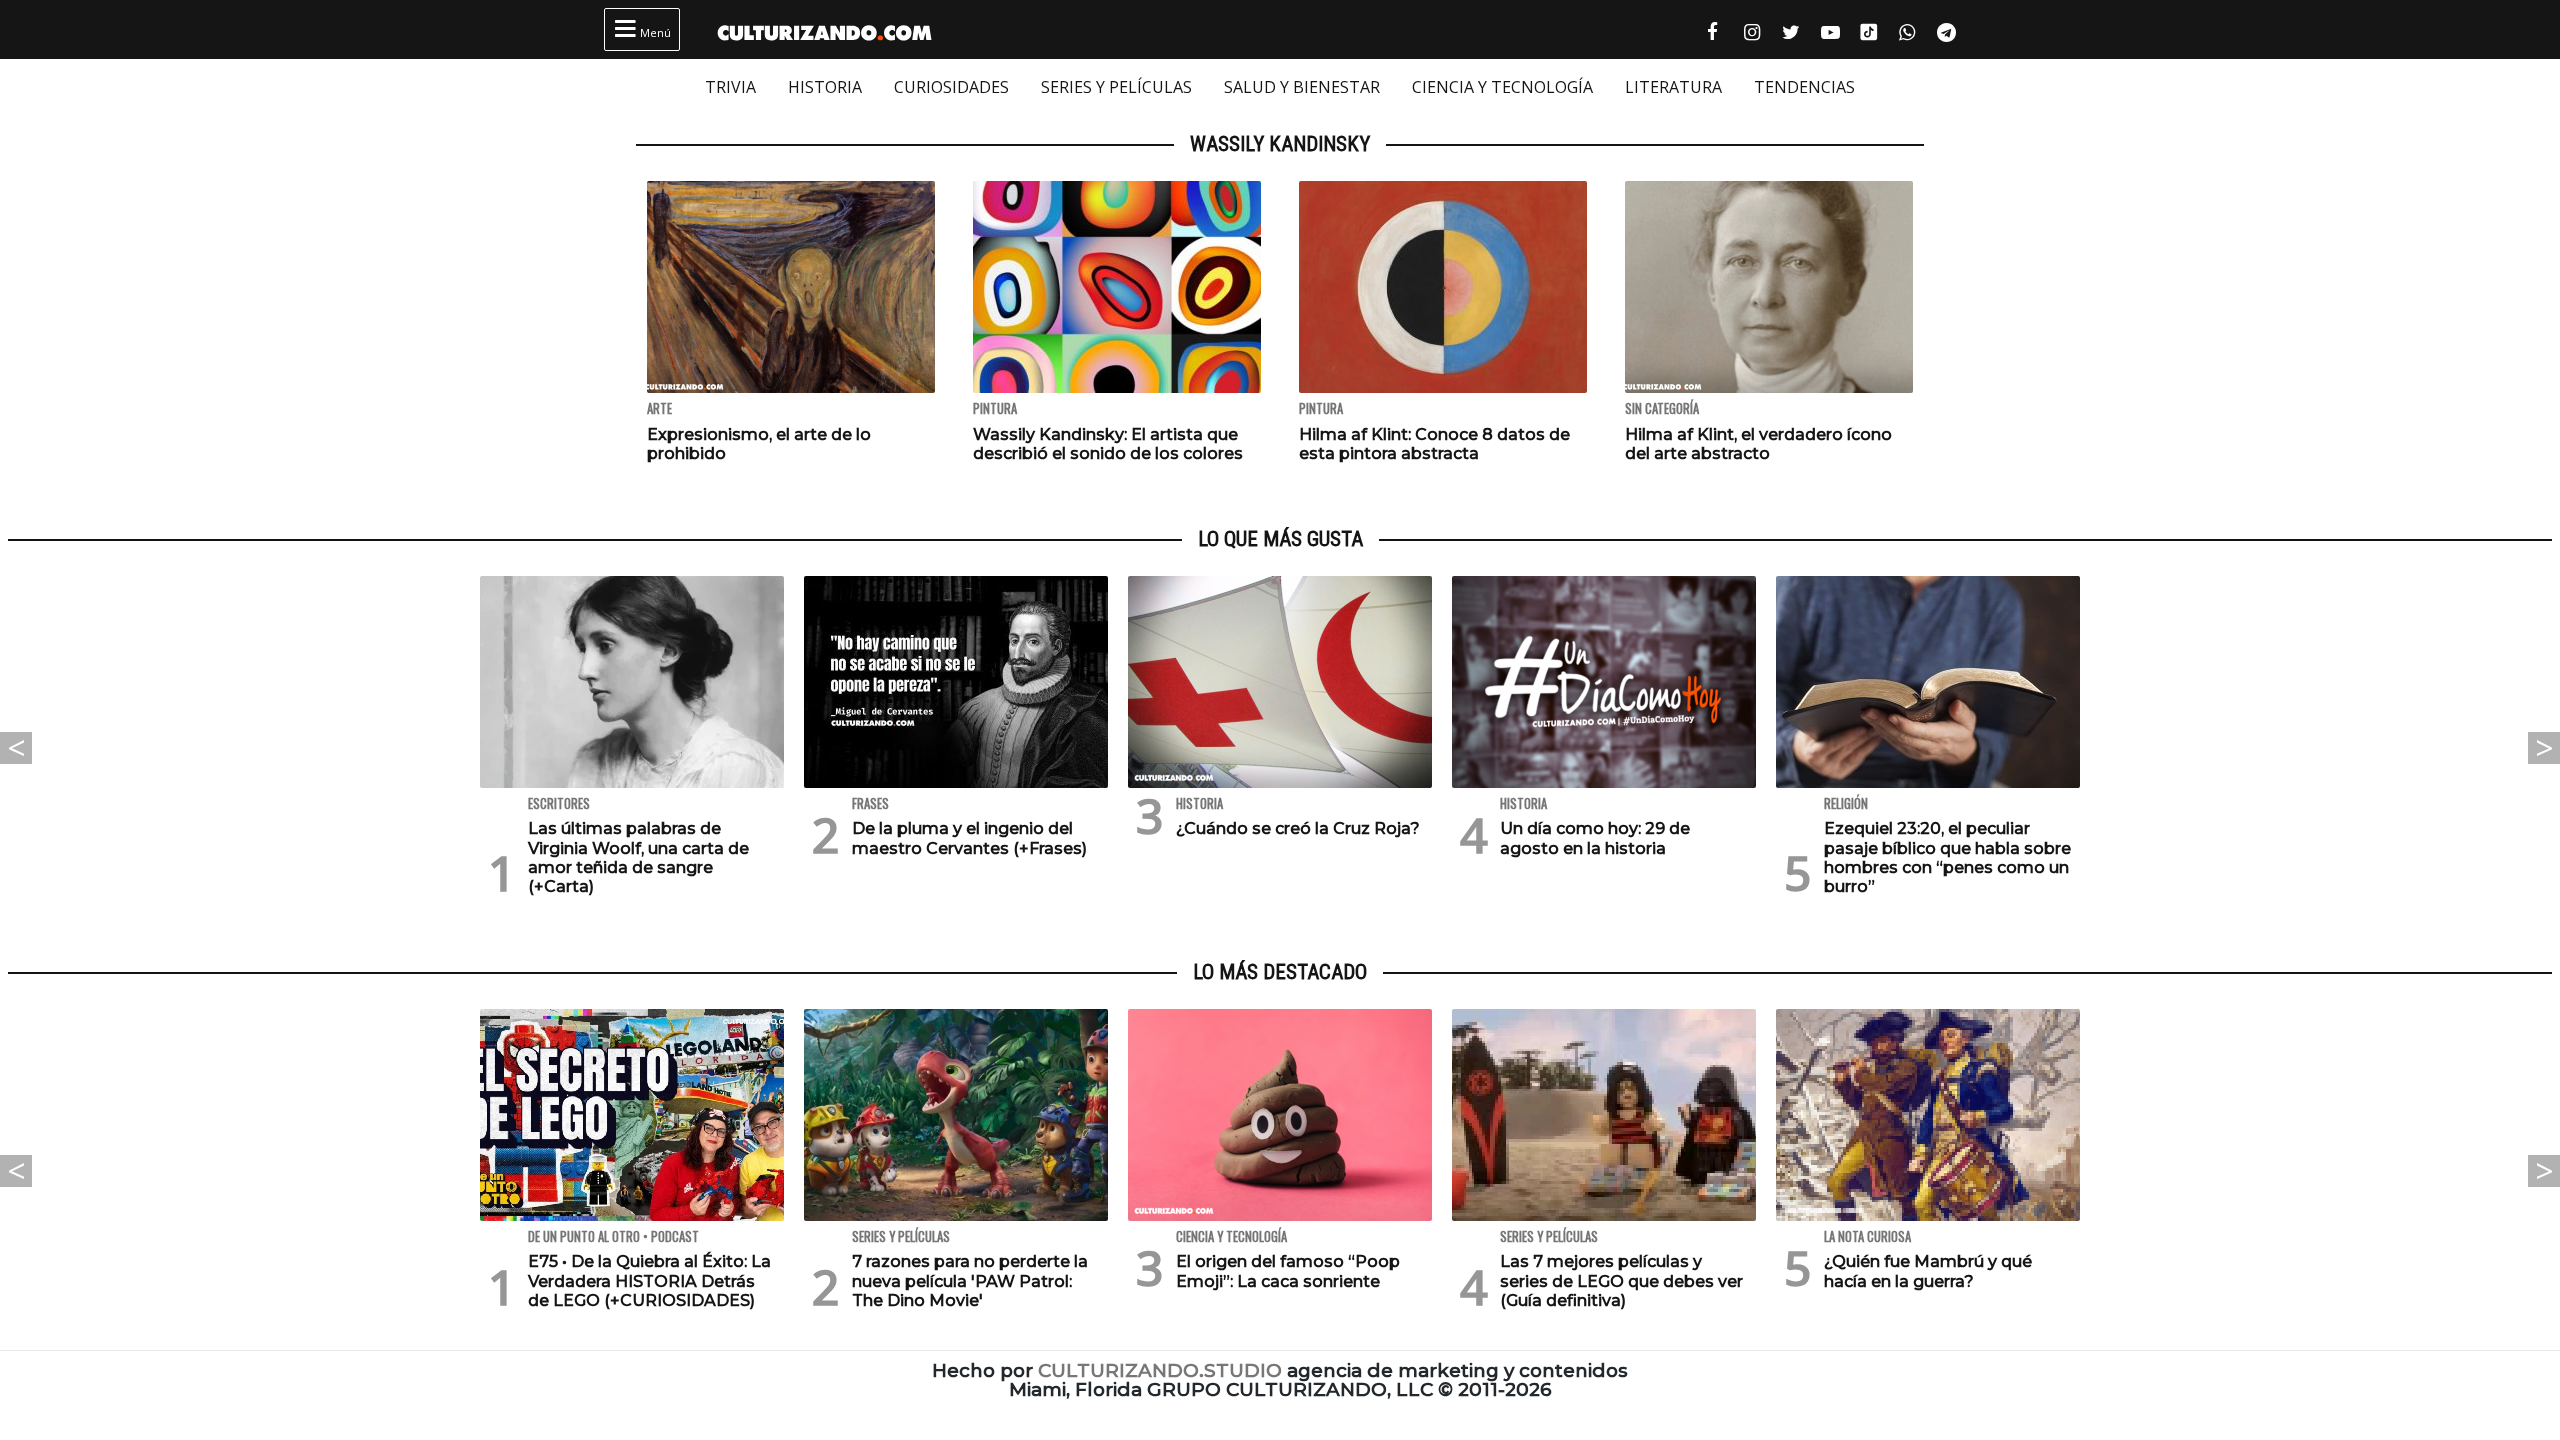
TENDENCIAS (1804, 87)
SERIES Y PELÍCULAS (1116, 87)
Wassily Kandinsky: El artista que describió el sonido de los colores (1108, 444)
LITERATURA (1673, 87)
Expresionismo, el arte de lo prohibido (759, 444)
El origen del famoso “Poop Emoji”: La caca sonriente (1288, 1271)
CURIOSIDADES (951, 87)
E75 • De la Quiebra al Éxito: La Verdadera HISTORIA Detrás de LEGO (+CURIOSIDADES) (649, 1280)
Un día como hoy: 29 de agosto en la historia (1595, 838)
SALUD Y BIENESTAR (1302, 87)
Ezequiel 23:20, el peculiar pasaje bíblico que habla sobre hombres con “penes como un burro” (1947, 857)
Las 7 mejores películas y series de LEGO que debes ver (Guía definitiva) (1621, 1280)
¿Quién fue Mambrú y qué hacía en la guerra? (1928, 1271)
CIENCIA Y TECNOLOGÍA (1502, 87)
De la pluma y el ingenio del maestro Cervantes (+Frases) (969, 838)
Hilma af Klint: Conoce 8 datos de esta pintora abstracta (1434, 444)
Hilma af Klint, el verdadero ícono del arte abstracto (1758, 444)
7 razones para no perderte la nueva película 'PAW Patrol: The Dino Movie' (970, 1280)
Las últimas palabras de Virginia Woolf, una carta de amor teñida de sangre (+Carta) (638, 857)
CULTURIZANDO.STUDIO (1160, 1370)
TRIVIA (730, 87)
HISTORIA (825, 87)
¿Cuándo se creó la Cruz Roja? (1298, 828)
